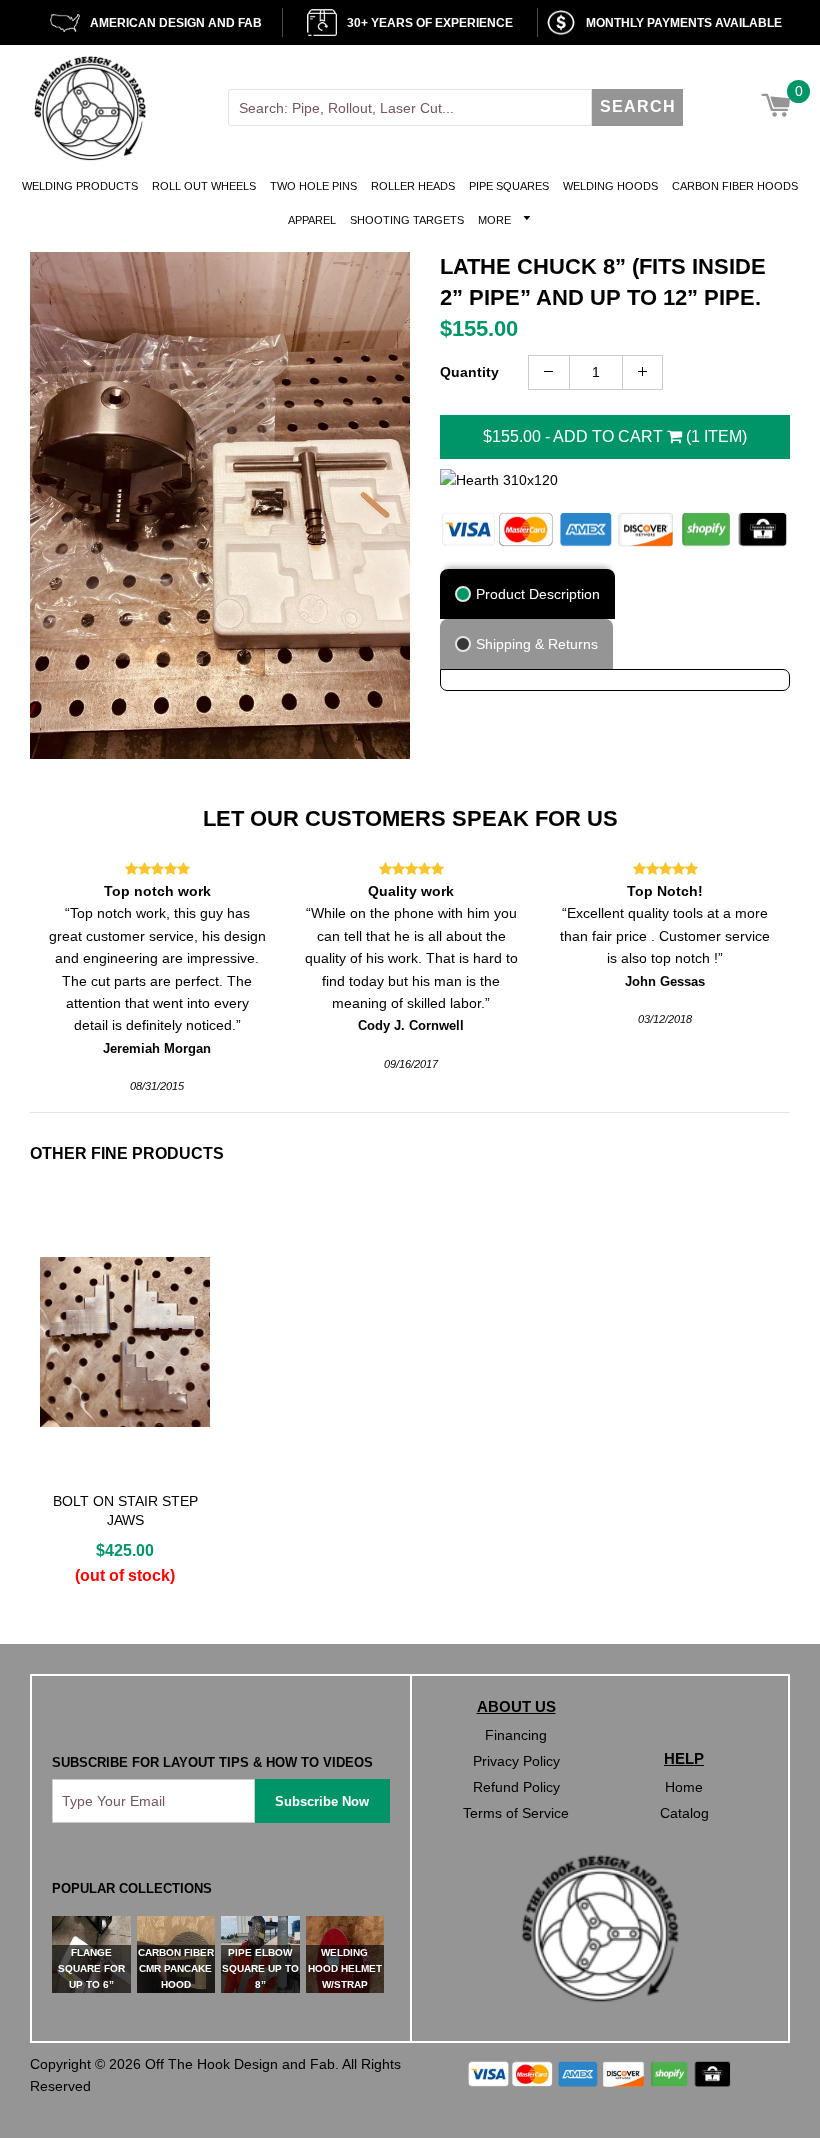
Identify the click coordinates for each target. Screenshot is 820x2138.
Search (638, 106)
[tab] (529, 594)
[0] (775, 107)
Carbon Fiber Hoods (735, 186)
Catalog (684, 1813)
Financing (516, 1735)
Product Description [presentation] (538, 594)
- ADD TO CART (615, 436)
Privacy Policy (516, 1761)
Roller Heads (413, 186)
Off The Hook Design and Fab (240, 2064)
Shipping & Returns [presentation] (537, 644)
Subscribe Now (322, 1801)
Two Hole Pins (313, 186)
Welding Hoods (610, 186)
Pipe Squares (509, 186)
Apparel (312, 220)
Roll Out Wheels (204, 186)
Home (684, 1787)
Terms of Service (516, 1813)
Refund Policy (516, 1787)
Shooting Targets (407, 220)
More (496, 220)
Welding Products (80, 186)
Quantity (469, 372)
